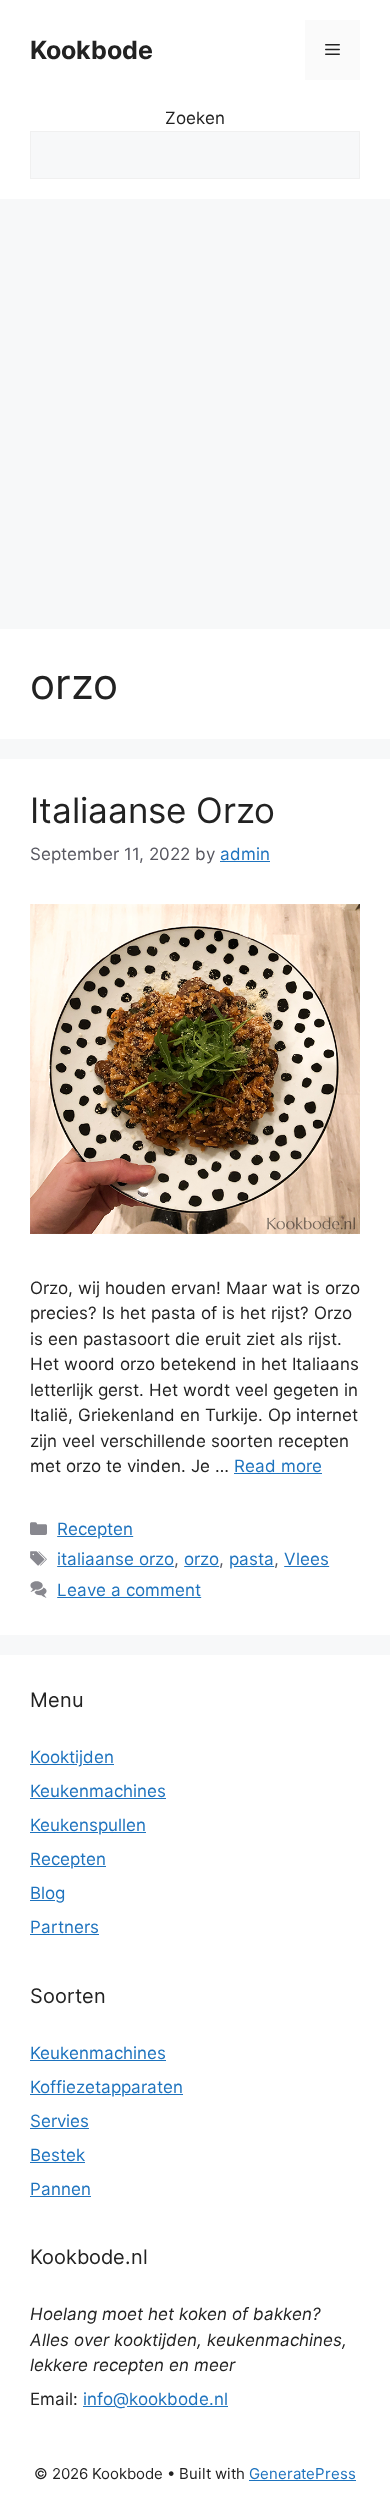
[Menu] (332, 50)
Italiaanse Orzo (152, 810)
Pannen (60, 2189)
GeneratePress (302, 2473)
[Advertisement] (195, 404)
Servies (59, 2121)
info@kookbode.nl (155, 2399)
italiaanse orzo (115, 1559)
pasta (251, 1559)
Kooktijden (72, 1757)
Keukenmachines (98, 1791)
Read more (278, 1466)
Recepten (95, 1529)
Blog (47, 1893)
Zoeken (195, 118)
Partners (64, 1927)
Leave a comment (129, 1590)
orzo (201, 1559)
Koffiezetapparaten (106, 2087)
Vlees (306, 1559)
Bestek (57, 2155)
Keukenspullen (88, 1825)
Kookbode (91, 50)
